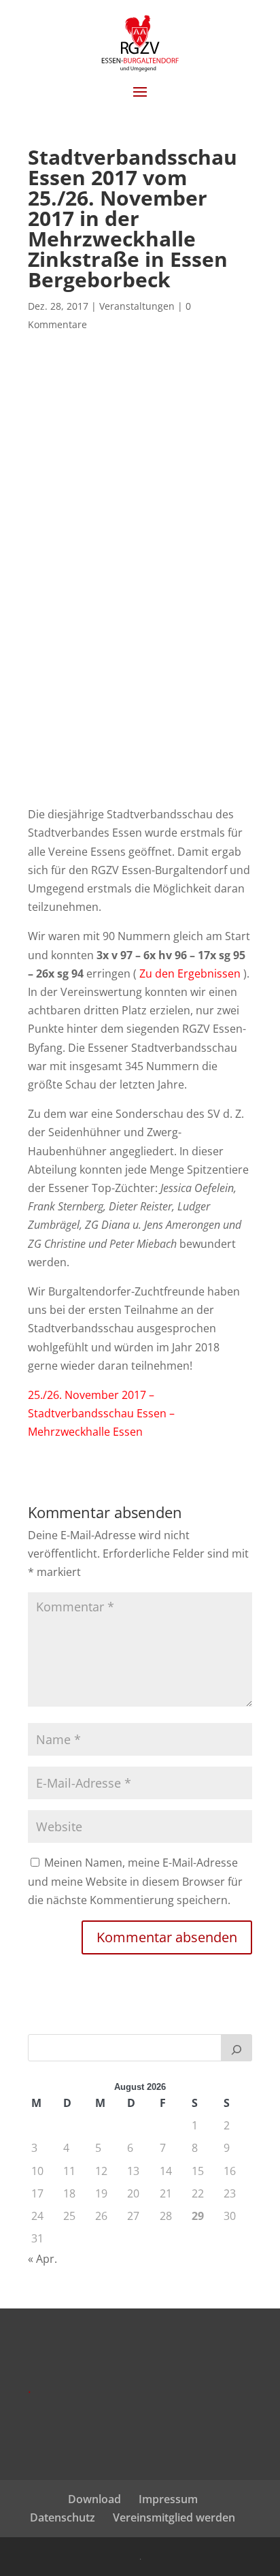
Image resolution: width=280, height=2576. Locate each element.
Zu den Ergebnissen (190, 973)
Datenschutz (63, 2517)
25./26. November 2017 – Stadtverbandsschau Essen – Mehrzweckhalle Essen (101, 1413)
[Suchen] (237, 2048)
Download (94, 2499)
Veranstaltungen (137, 306)
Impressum (168, 2499)
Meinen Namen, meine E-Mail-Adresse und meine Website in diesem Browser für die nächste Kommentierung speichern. (135, 1881)
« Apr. (42, 2259)
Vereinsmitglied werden (174, 2517)
